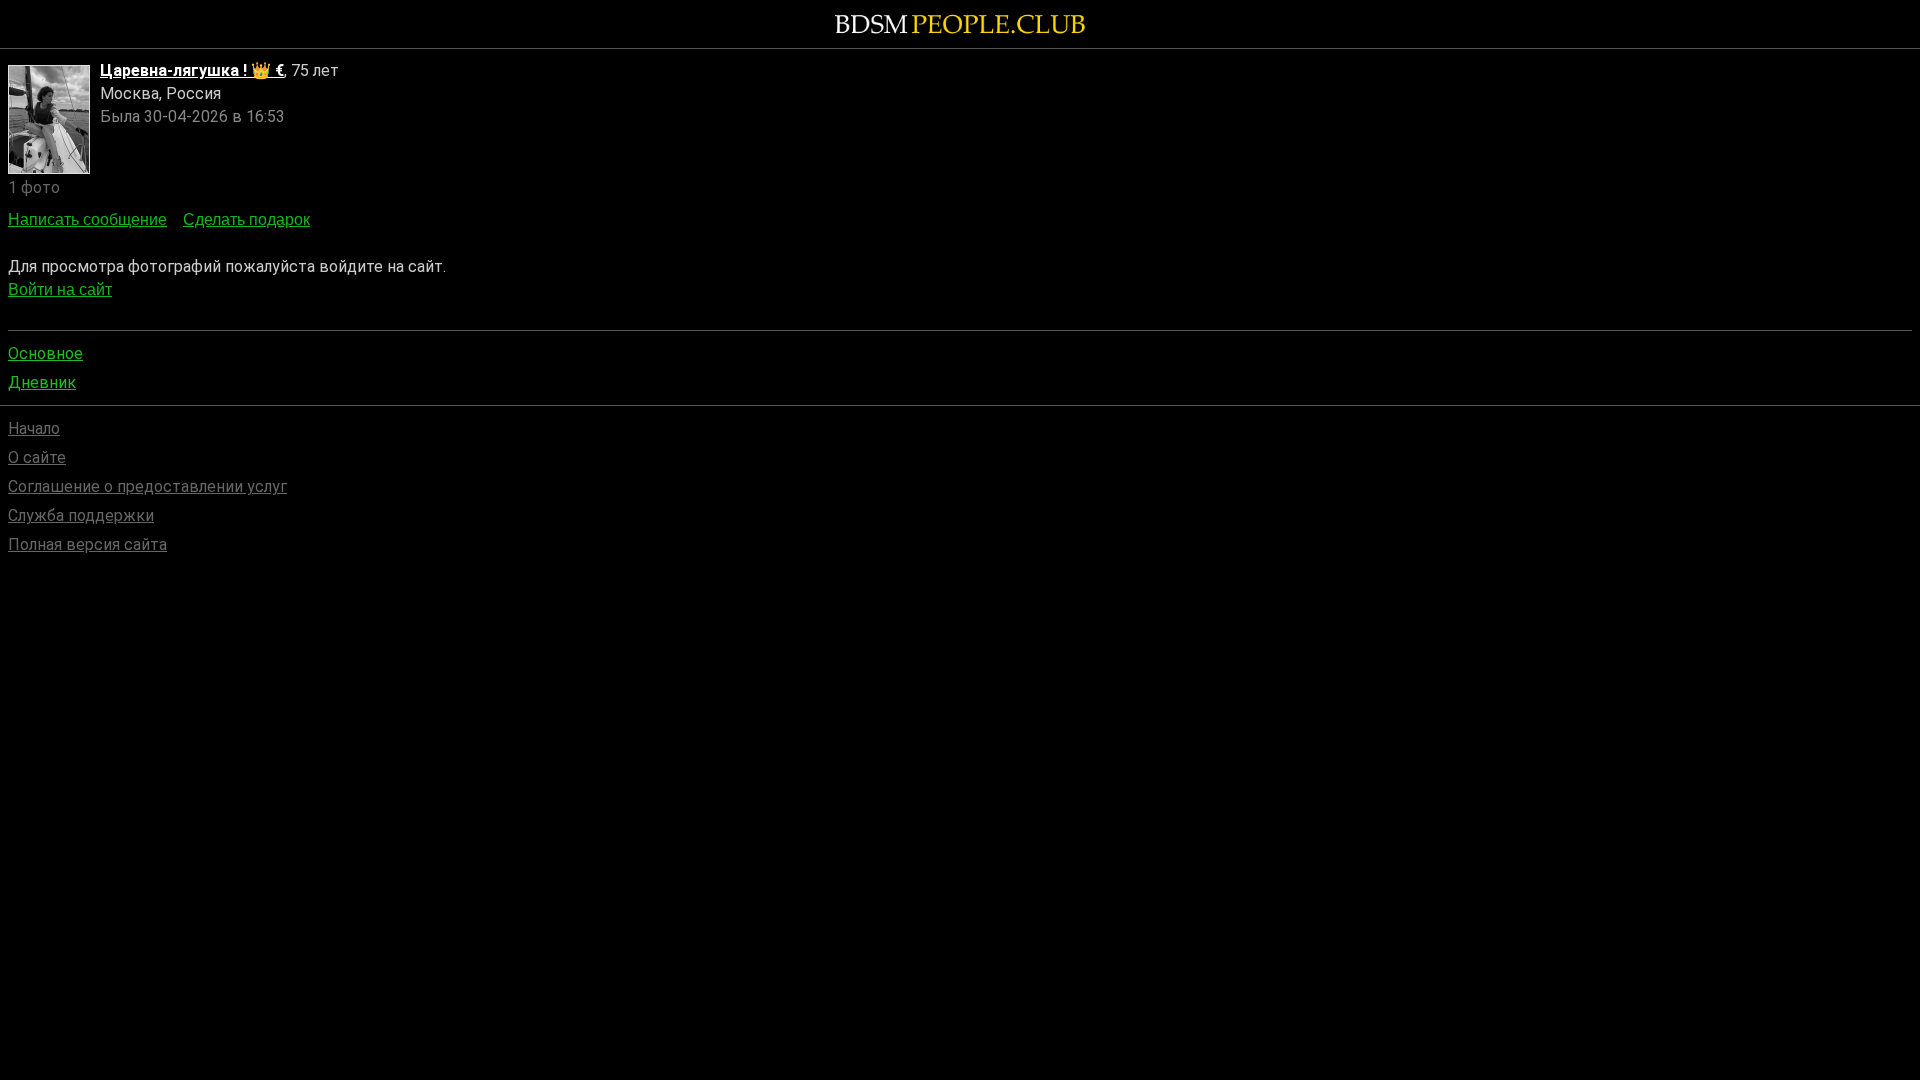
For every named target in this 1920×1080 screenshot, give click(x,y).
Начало (34, 428)
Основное (45, 353)
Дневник (42, 382)
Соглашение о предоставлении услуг (147, 486)
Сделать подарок (246, 219)
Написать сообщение (87, 219)
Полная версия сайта (87, 544)
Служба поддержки (81, 515)
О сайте (37, 457)
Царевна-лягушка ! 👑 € (192, 70)
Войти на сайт (60, 289)
